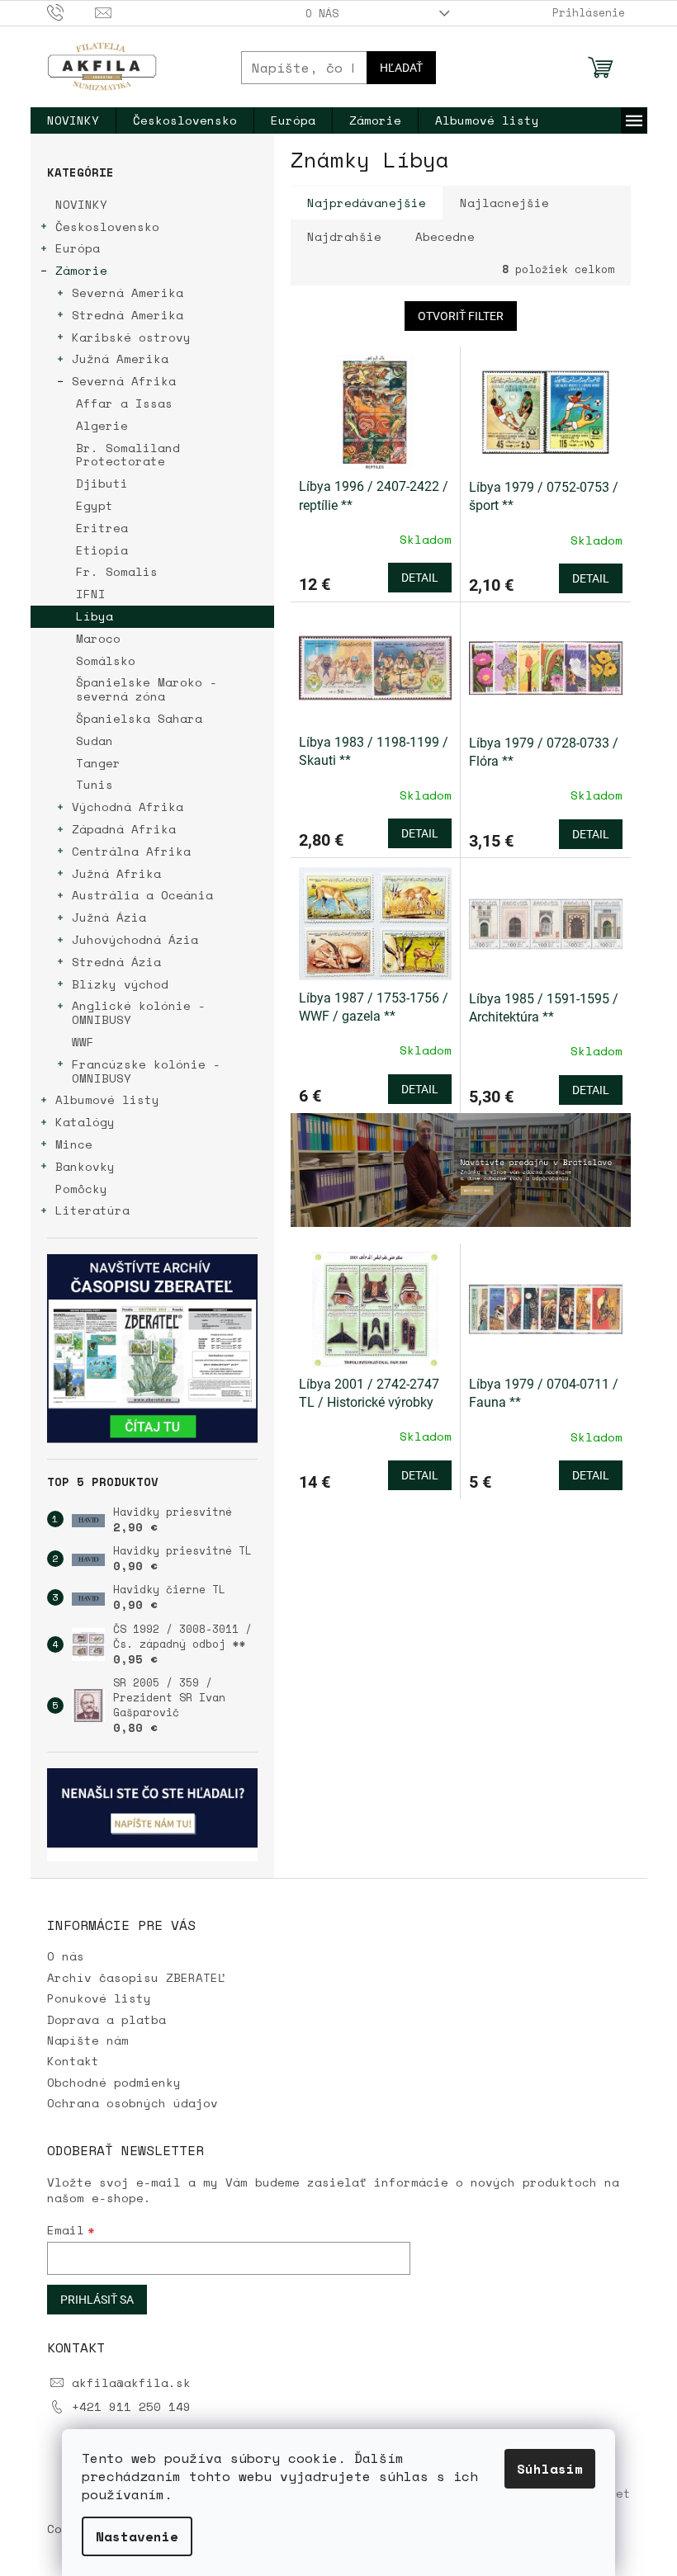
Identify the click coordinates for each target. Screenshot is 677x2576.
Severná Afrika (124, 381)
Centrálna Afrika (131, 851)
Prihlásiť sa (97, 2300)
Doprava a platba (107, 2019)
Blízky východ (120, 984)
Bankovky (85, 1166)
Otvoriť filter (461, 316)
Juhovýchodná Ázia (135, 939)
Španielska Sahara (139, 718)
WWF (83, 1042)
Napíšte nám (88, 2040)
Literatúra (92, 1210)
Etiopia (102, 550)
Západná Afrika (124, 829)
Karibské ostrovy (131, 337)
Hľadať (401, 68)
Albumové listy (107, 1099)
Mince (74, 1144)
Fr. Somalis (117, 571)
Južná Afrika (116, 873)
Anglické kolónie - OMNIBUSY (139, 1012)
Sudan (95, 741)
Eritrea (102, 528)
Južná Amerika (120, 359)
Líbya (95, 616)
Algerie (102, 425)
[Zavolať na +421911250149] (71, 12)
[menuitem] (73, 120)
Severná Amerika (128, 293)
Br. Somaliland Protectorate (128, 455)
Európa (78, 248)
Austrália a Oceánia (142, 895)
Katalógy (85, 1122)
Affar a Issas (124, 403)
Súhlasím (550, 2469)
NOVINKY (81, 204)
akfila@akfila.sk (131, 2383)
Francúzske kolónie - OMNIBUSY (146, 1071)
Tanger (98, 763)
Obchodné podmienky (114, 2082)
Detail (420, 578)
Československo (107, 226)
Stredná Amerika (128, 315)
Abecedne (445, 236)
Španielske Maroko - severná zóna (147, 689)
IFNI (91, 594)
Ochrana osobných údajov (133, 2103)
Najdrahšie (344, 236)
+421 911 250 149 (131, 2406)
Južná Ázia (109, 917)
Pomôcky (81, 1189)
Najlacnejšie (504, 203)
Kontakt (73, 2061)
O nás (322, 13)
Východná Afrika (128, 807)
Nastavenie (137, 2536)
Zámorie (81, 270)
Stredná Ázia (116, 962)
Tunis (95, 784)
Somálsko (106, 661)
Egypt (95, 505)
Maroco (98, 638)
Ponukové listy (99, 1998)
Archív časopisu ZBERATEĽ (136, 1977)
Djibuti (102, 483)
